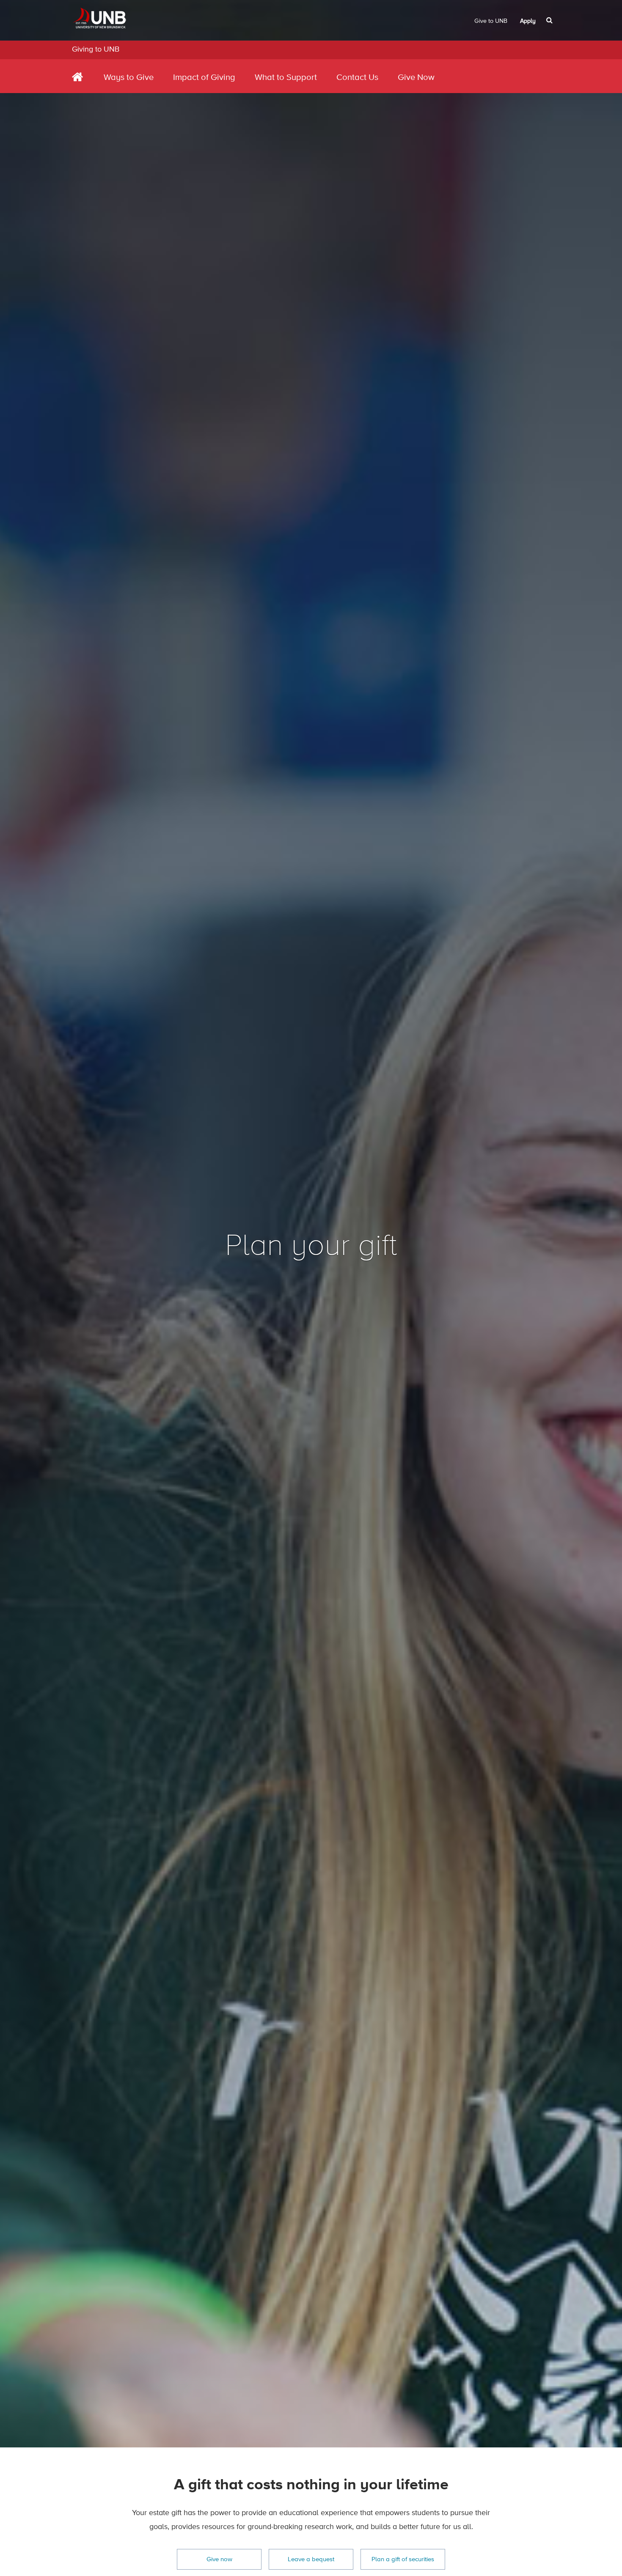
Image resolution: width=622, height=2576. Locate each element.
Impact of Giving (204, 78)
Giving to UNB (96, 49)
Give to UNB (491, 21)
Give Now (416, 78)
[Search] (550, 20)
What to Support (286, 78)
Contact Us (357, 78)
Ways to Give (129, 78)
